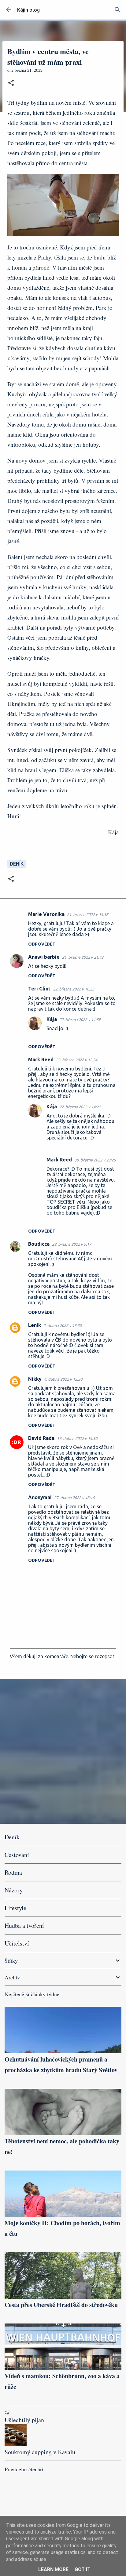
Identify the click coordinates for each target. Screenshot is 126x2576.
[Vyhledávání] (117, 10)
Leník (35, 1325)
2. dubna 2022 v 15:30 (63, 1325)
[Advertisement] (63, 1751)
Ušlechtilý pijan (24, 2420)
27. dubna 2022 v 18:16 (74, 1498)
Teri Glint (39, 989)
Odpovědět (42, 944)
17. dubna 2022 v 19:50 (77, 1438)
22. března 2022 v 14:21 (80, 1107)
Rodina (13, 1872)
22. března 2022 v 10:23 (74, 989)
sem (65, 1528)
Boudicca (39, 1244)
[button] (11, 83)
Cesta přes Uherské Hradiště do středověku (61, 2305)
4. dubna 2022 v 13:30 (63, 1379)
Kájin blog (28, 10)
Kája (52, 1019)
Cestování (17, 1855)
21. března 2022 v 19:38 (88, 914)
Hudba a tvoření (24, 1926)
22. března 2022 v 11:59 (80, 1019)
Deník (17, 864)
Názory (14, 1890)
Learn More (53, 2569)
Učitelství (17, 1943)
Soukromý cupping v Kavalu (40, 2452)
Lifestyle (15, 1908)
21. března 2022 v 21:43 (83, 957)
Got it (83, 2569)
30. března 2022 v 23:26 (95, 1160)
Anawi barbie (44, 957)
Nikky (35, 1379)
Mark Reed (41, 1059)
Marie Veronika (46, 914)
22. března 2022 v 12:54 (77, 1060)
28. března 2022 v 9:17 (72, 1244)
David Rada (41, 1438)
